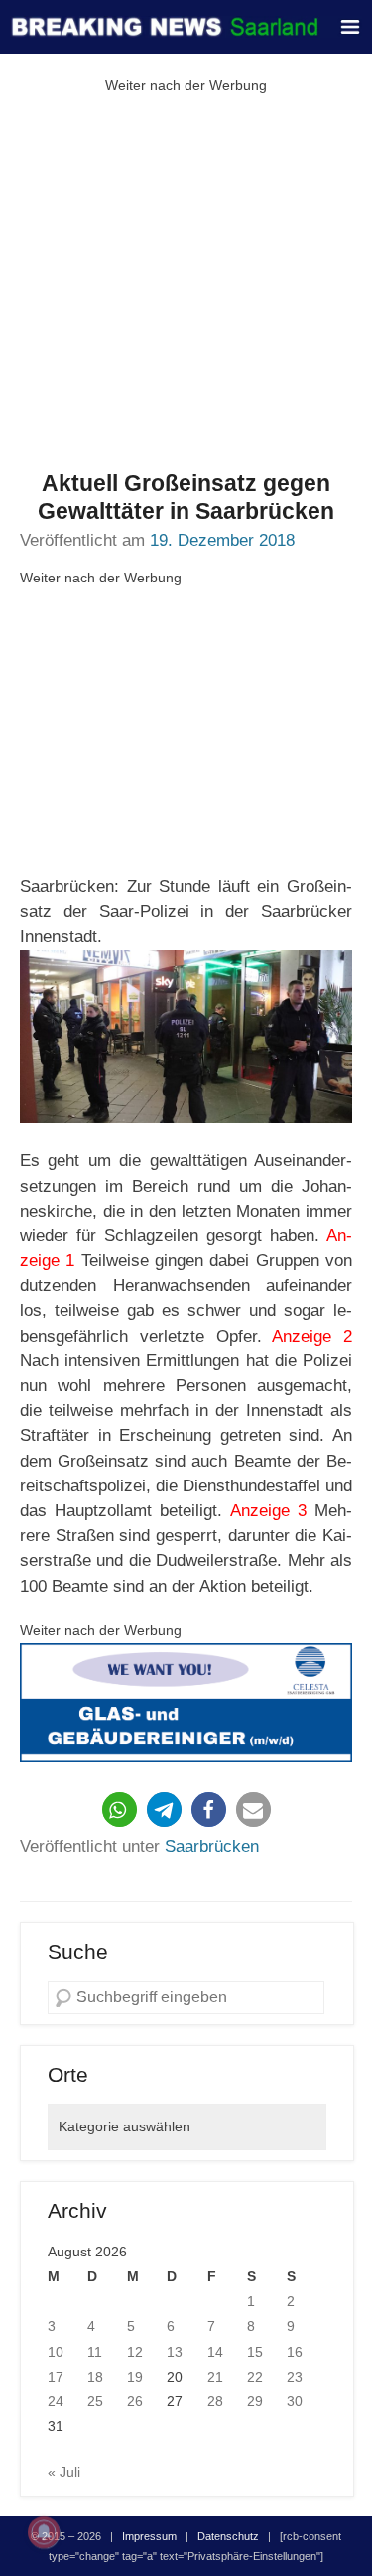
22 (255, 2377)
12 (135, 2352)
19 (135, 2377)
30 (295, 2401)
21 (215, 2377)
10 (56, 2352)
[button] (120, 1809)
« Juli (64, 2472)
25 (95, 2401)
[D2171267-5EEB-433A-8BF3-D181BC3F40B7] (186, 1703)
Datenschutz (228, 2536)
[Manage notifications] (44, 2532)
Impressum (149, 2536)
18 (95, 2377)
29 (255, 2401)
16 (295, 2352)
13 (175, 2352)
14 (215, 2352)
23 (295, 2377)
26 (135, 2401)
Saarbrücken (212, 1846)
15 (255, 2352)
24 (56, 2401)
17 (56, 2377)
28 (215, 2401)
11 (95, 2352)
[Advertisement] (186, 284)
